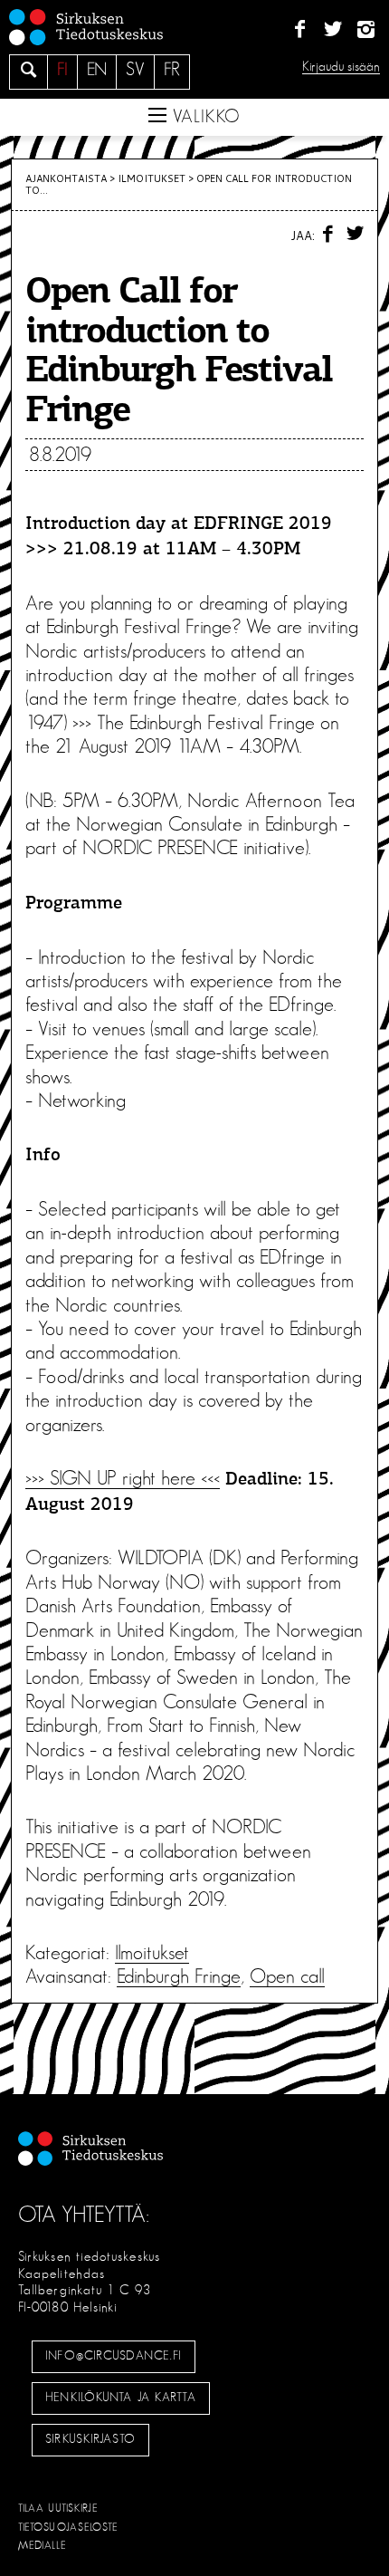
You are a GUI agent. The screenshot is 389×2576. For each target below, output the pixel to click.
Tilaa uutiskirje (58, 2508)
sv (135, 70)
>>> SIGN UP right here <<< (123, 1478)
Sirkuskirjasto (90, 2439)
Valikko (204, 117)
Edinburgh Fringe (179, 1976)
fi (62, 70)
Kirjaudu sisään (341, 67)
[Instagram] (366, 30)
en (97, 70)
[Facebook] (300, 30)
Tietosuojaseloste (68, 2527)
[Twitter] (332, 30)
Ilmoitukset (152, 178)
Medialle (43, 2545)
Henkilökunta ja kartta (120, 2398)
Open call (287, 1976)
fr (172, 70)
